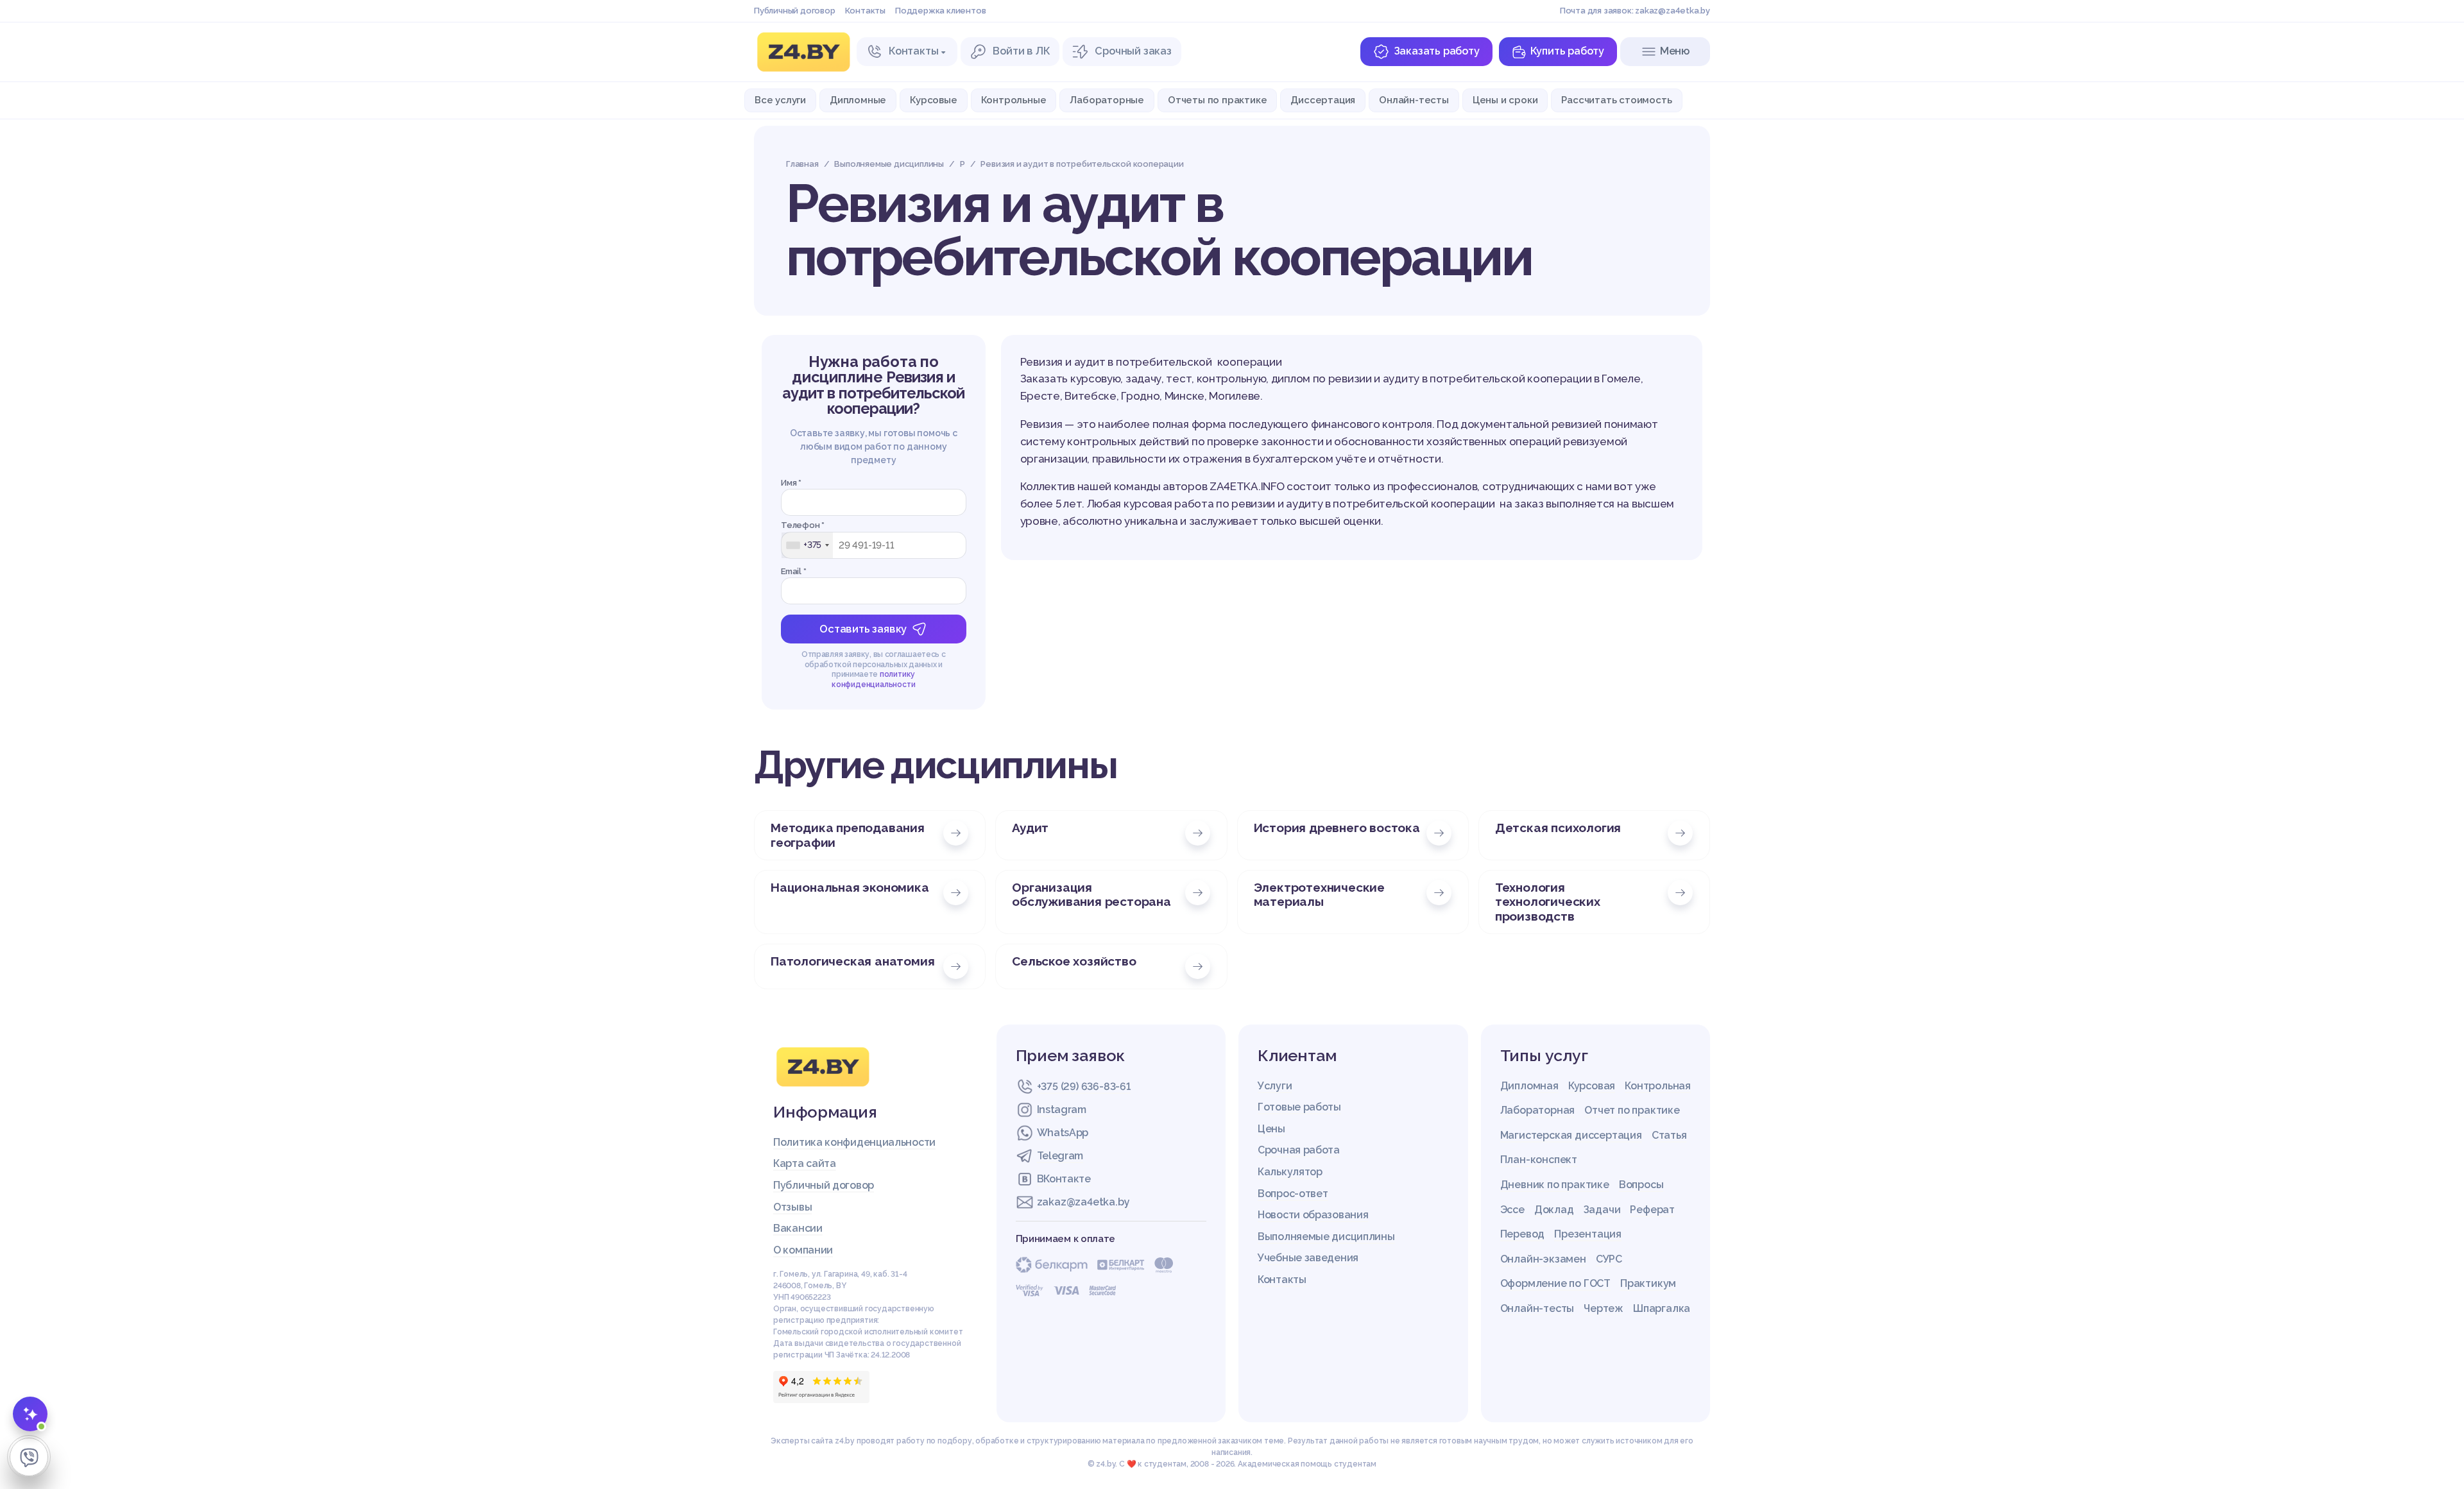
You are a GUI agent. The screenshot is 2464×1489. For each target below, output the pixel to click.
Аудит (1030, 828)
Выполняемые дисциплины (1326, 1237)
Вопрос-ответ (1293, 1194)
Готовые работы (1299, 1107)
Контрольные (1014, 100)
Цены (1271, 1129)
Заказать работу (1437, 51)
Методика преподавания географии (848, 835)
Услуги (1275, 1086)
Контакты (865, 11)
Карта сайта (805, 1163)
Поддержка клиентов (940, 11)
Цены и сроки (1505, 100)
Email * (794, 571)
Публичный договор (795, 11)
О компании (803, 1250)
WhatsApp (1063, 1133)
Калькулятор (1290, 1172)
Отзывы (792, 1207)
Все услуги (780, 100)
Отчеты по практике (1217, 100)
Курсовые (933, 100)
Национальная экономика (850, 887)
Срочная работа (1299, 1150)
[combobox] (807, 545)
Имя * (791, 483)
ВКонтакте (1064, 1179)
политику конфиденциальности (873, 679)
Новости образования (1313, 1215)
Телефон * (803, 525)
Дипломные (858, 100)
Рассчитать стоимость (1616, 100)
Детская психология (1558, 828)
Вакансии (798, 1228)
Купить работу (1567, 51)
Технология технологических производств (1548, 902)
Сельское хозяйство (1074, 961)
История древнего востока (1337, 828)
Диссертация (1323, 100)
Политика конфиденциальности (854, 1142)
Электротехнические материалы (1319, 895)
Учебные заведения (1308, 1258)
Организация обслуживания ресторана (1091, 895)
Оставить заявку (863, 629)
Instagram (1062, 1110)
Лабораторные (1107, 100)
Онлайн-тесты (1414, 100)
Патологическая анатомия (852, 961)
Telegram (1060, 1156)
